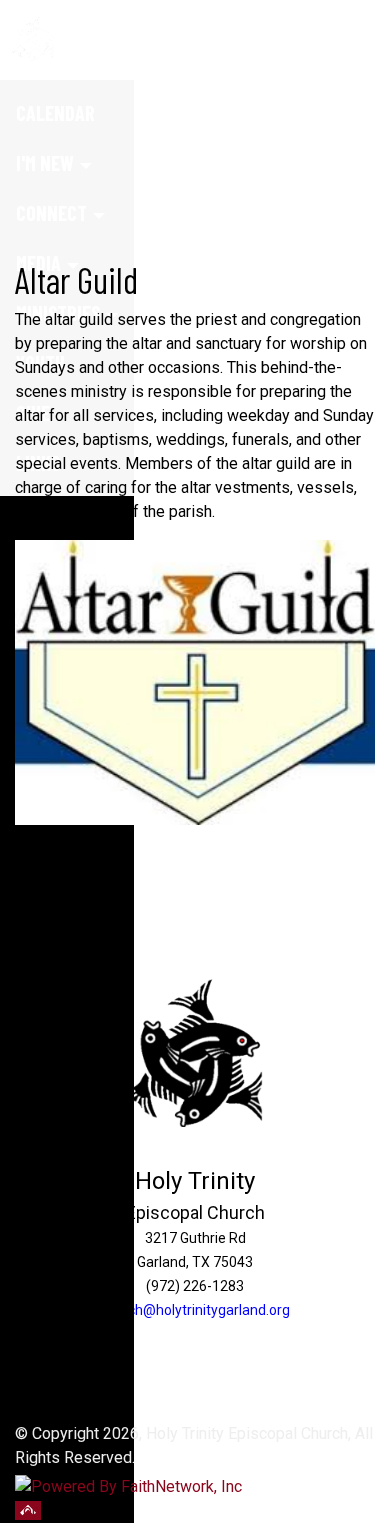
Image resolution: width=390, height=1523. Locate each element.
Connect (51, 213)
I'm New (45, 163)
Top (28, 1510)
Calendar (55, 113)
